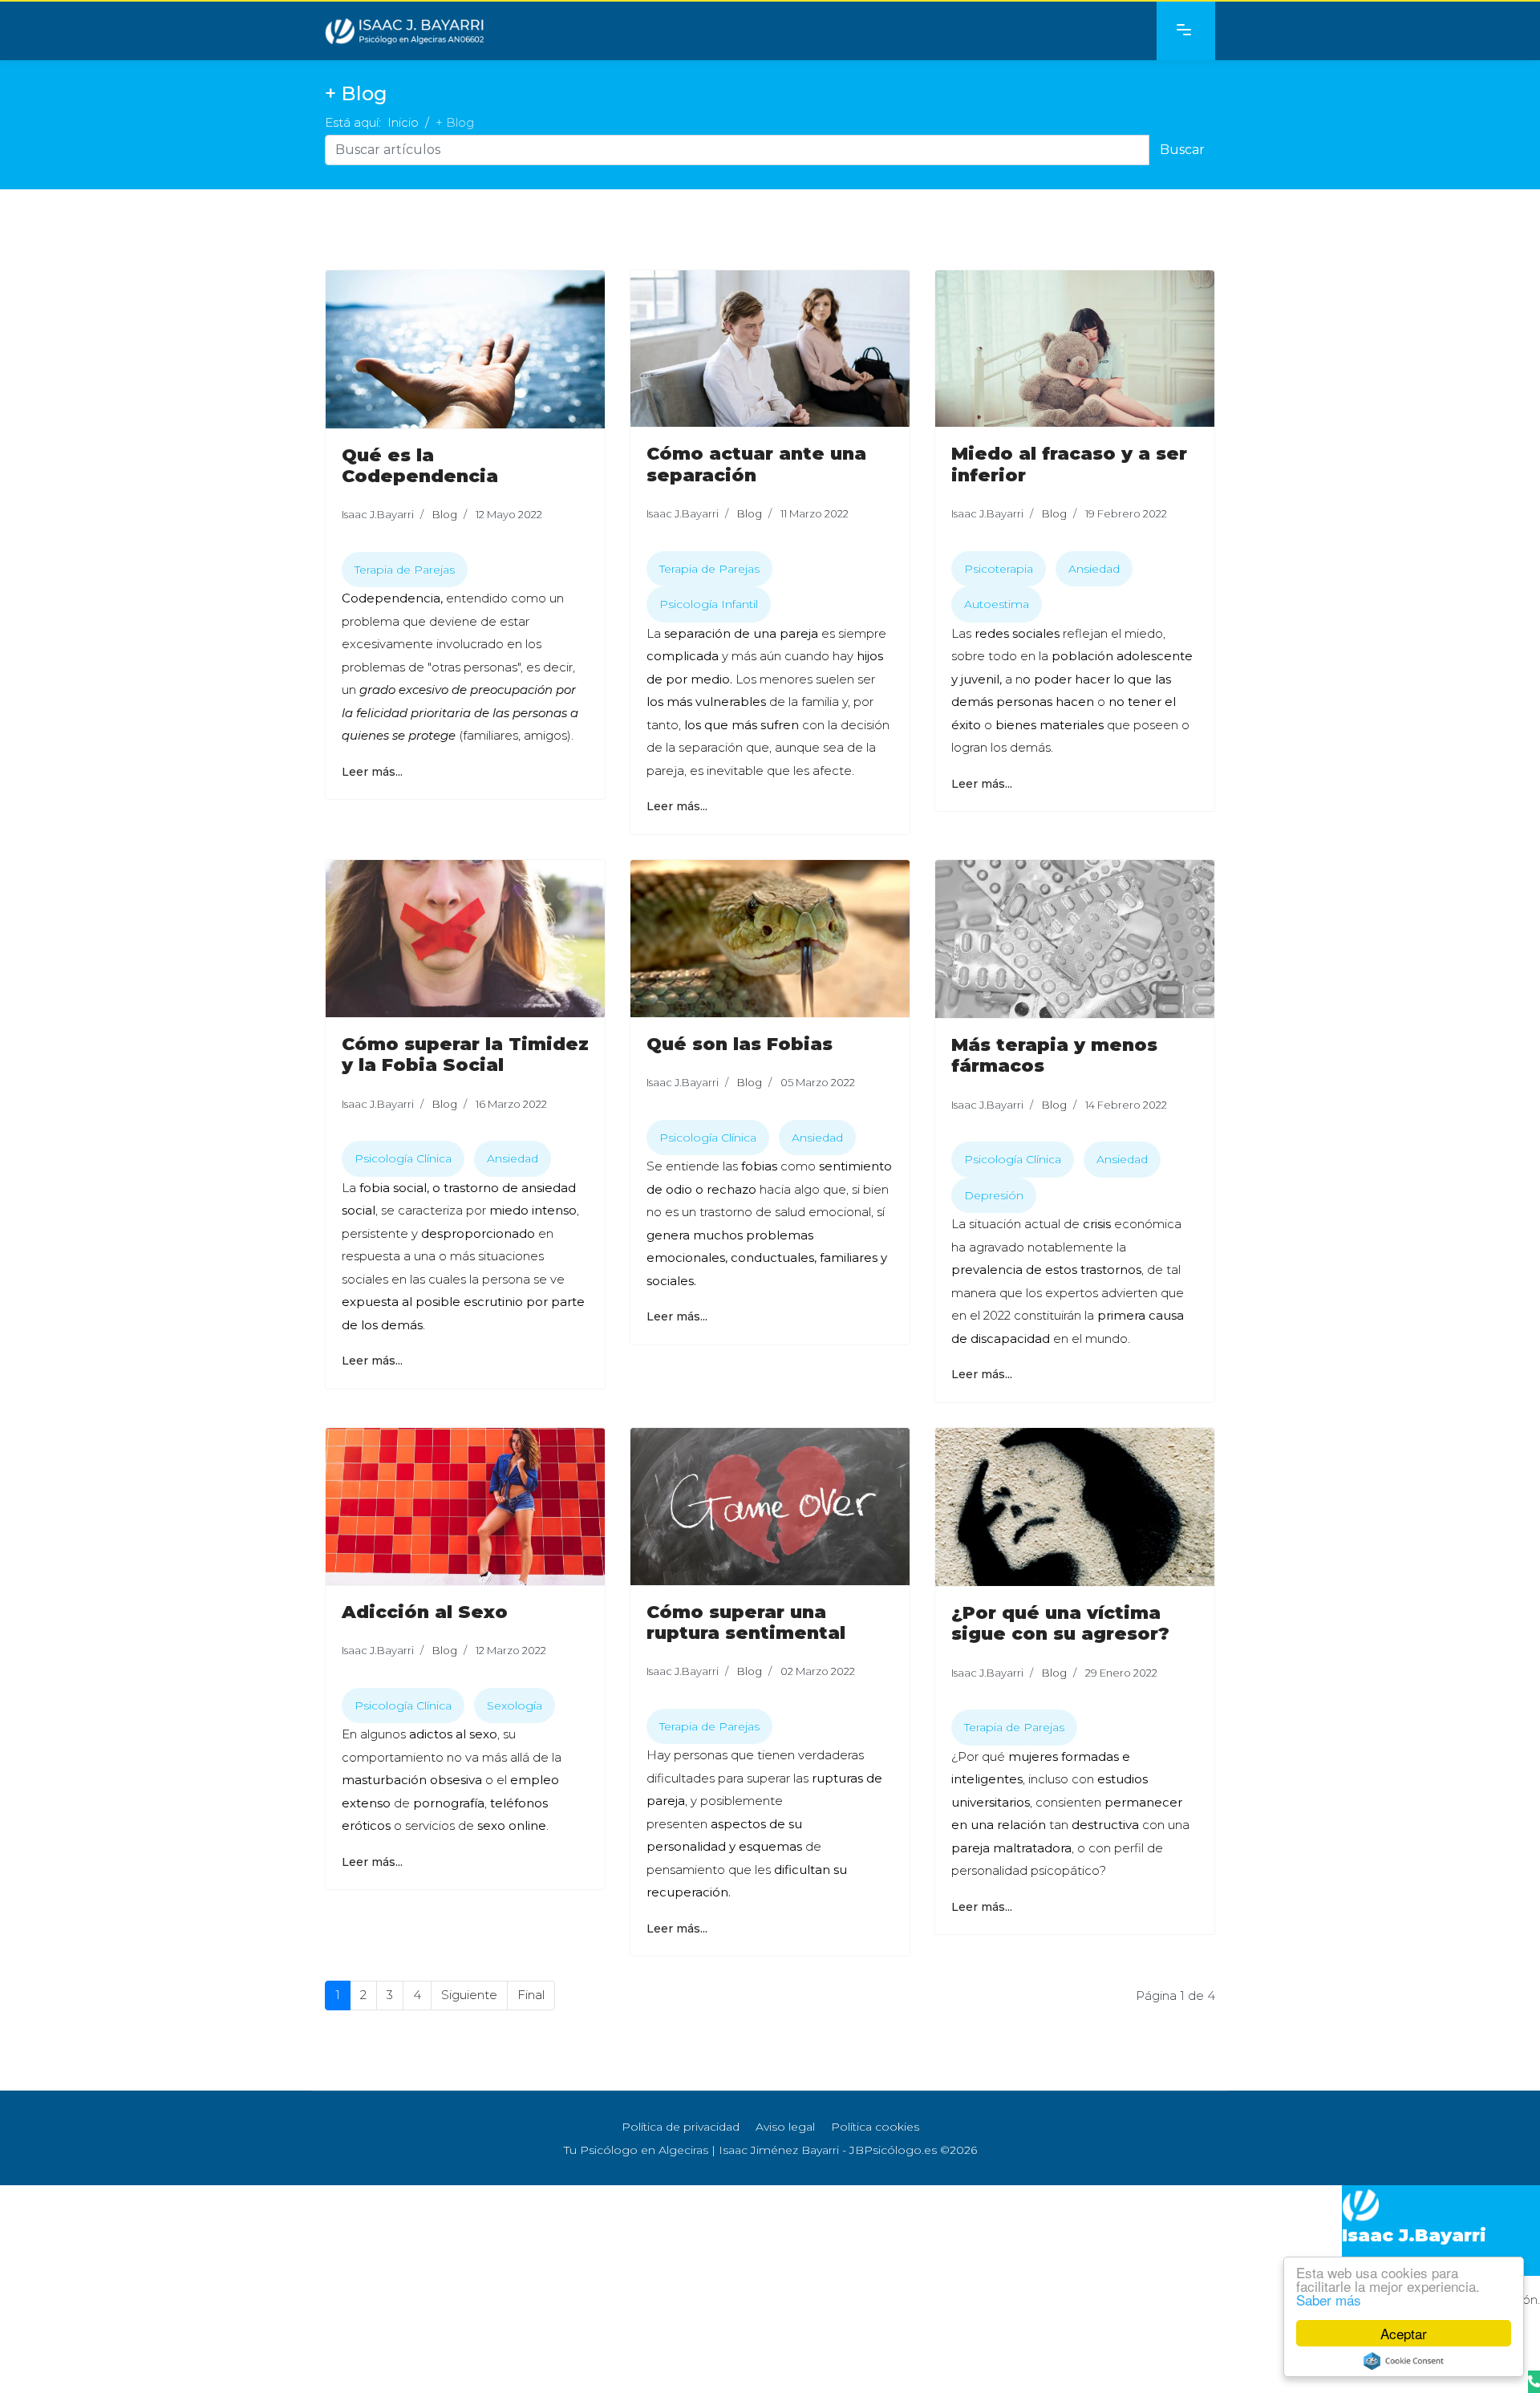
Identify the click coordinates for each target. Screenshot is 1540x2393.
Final (531, 1995)
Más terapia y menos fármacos (1054, 1055)
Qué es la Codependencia (420, 466)
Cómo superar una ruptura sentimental (746, 1622)
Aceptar (1404, 2333)
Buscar (1182, 150)
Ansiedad (1094, 569)
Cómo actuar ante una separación (756, 464)
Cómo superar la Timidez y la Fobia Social (465, 1055)
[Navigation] (1186, 31)
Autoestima (997, 604)
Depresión (994, 1195)
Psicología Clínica (403, 1158)
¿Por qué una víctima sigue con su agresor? (1060, 1623)
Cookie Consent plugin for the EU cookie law (1404, 2361)
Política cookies (875, 2127)
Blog (445, 514)
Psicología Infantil (709, 604)
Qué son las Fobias (740, 1044)
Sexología (515, 1706)
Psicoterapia (999, 569)
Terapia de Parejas (405, 570)
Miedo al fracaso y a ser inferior (1069, 464)
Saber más (1329, 2300)
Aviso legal (785, 2127)
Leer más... (372, 772)
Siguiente (469, 1995)
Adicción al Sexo (425, 1612)
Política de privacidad (681, 2127)
